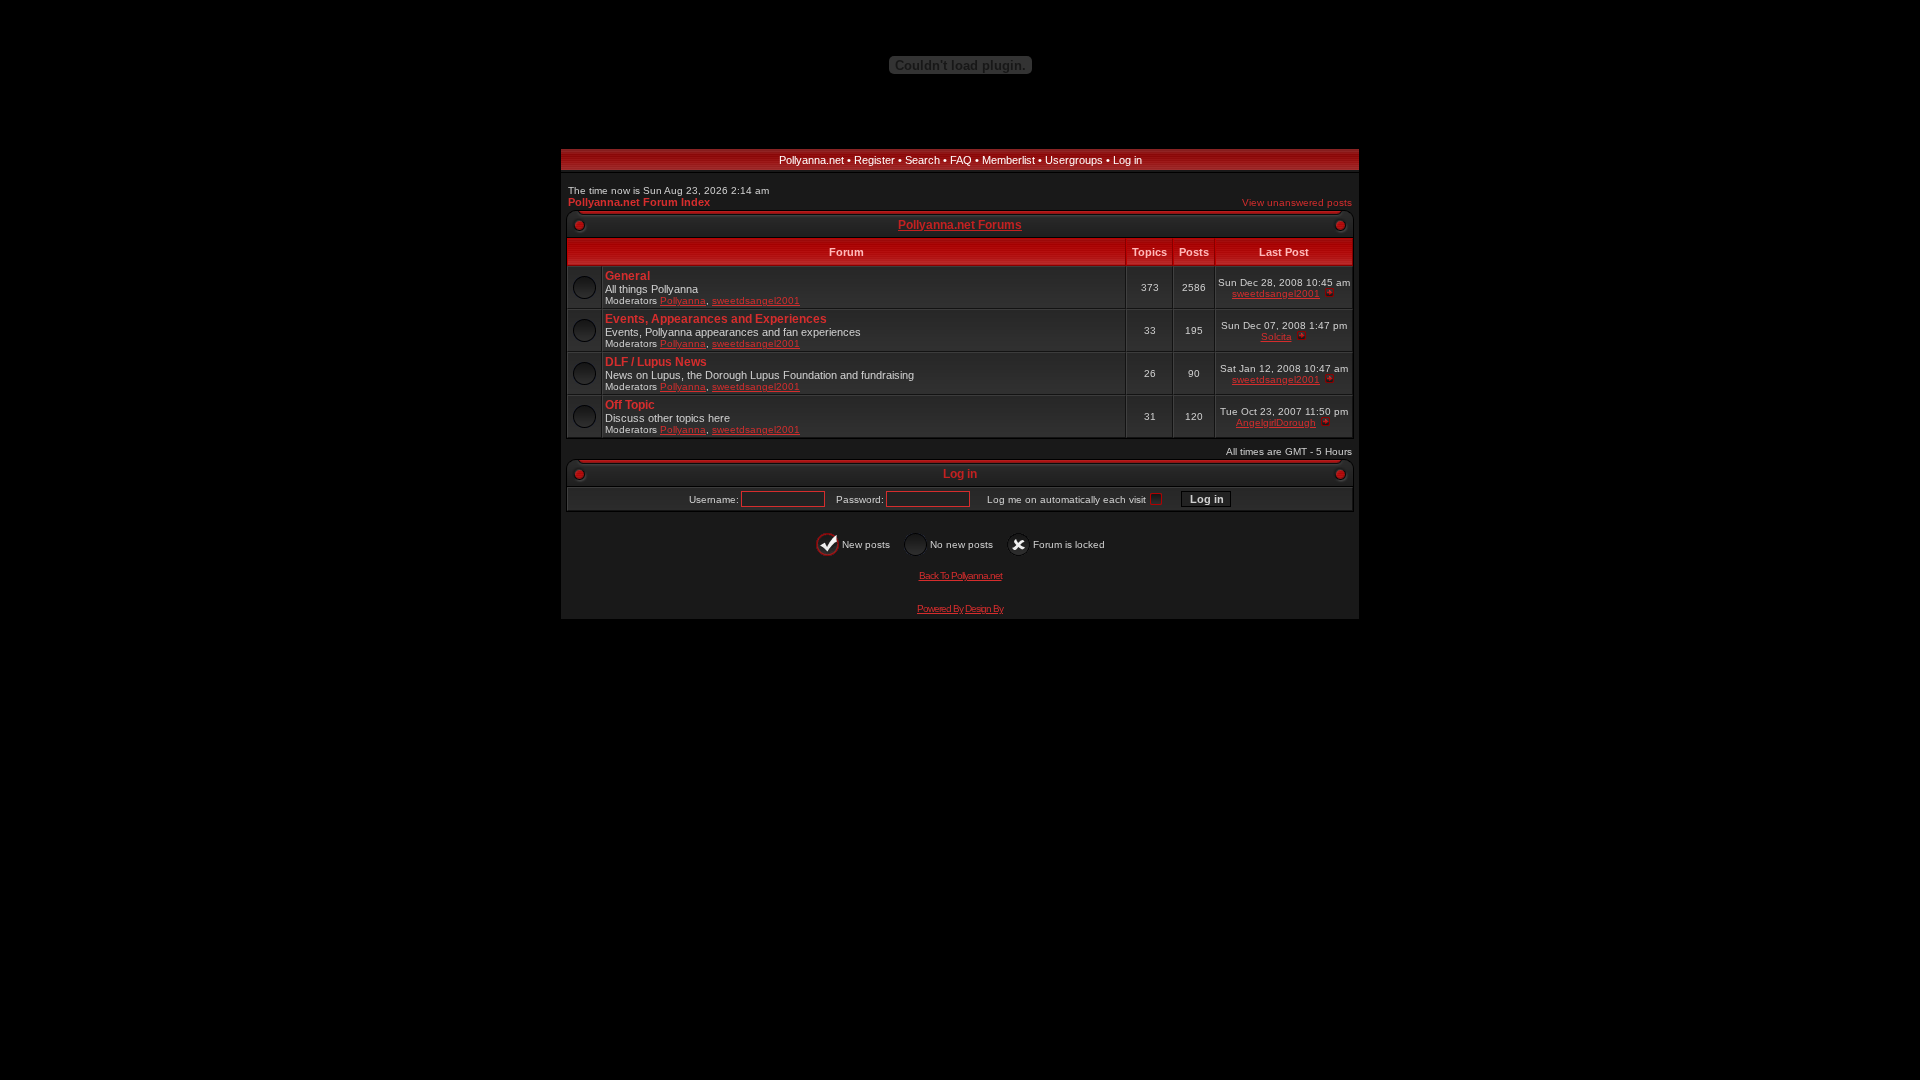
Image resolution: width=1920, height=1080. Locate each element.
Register (874, 160)
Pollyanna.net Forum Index (639, 202)
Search (922, 160)
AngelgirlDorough (1276, 422)
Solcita (1276, 336)
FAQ (961, 160)
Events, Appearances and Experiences (716, 319)
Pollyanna (683, 300)
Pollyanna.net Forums (960, 225)
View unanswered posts (1297, 202)
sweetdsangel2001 (756, 300)
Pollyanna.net (811, 160)
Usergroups (1074, 160)
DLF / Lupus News (656, 362)
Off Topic (630, 405)
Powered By (940, 608)
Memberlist (1008, 160)
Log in (1127, 160)
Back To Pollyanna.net (960, 575)
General (627, 276)
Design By (984, 608)
